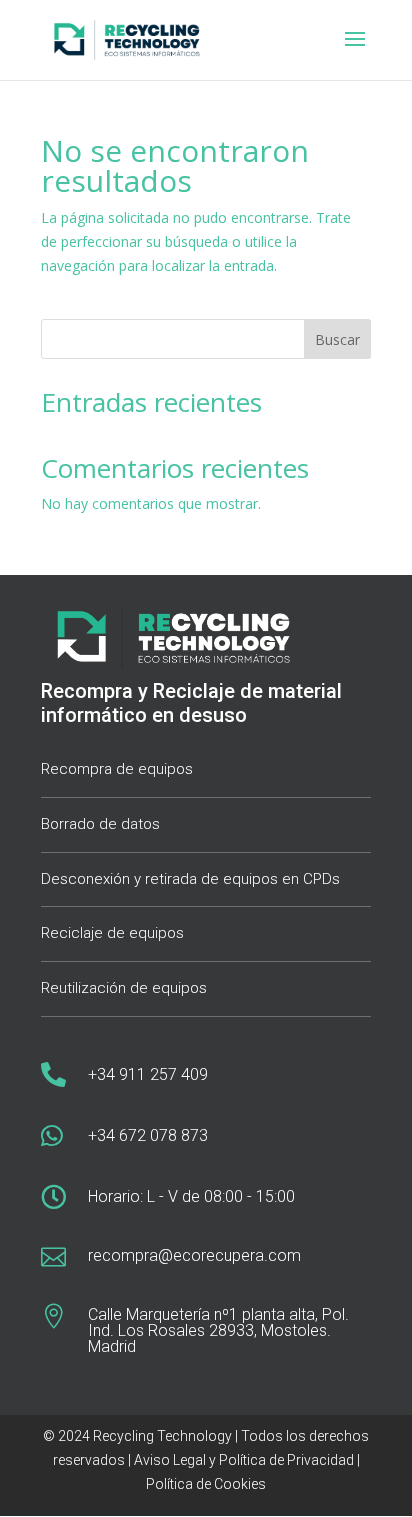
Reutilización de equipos (124, 988)
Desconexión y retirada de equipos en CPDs (190, 879)
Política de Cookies (206, 1484)
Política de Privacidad (286, 1460)
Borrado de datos (100, 824)
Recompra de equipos (117, 769)
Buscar (337, 339)
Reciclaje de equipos (112, 933)
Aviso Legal (168, 1460)
